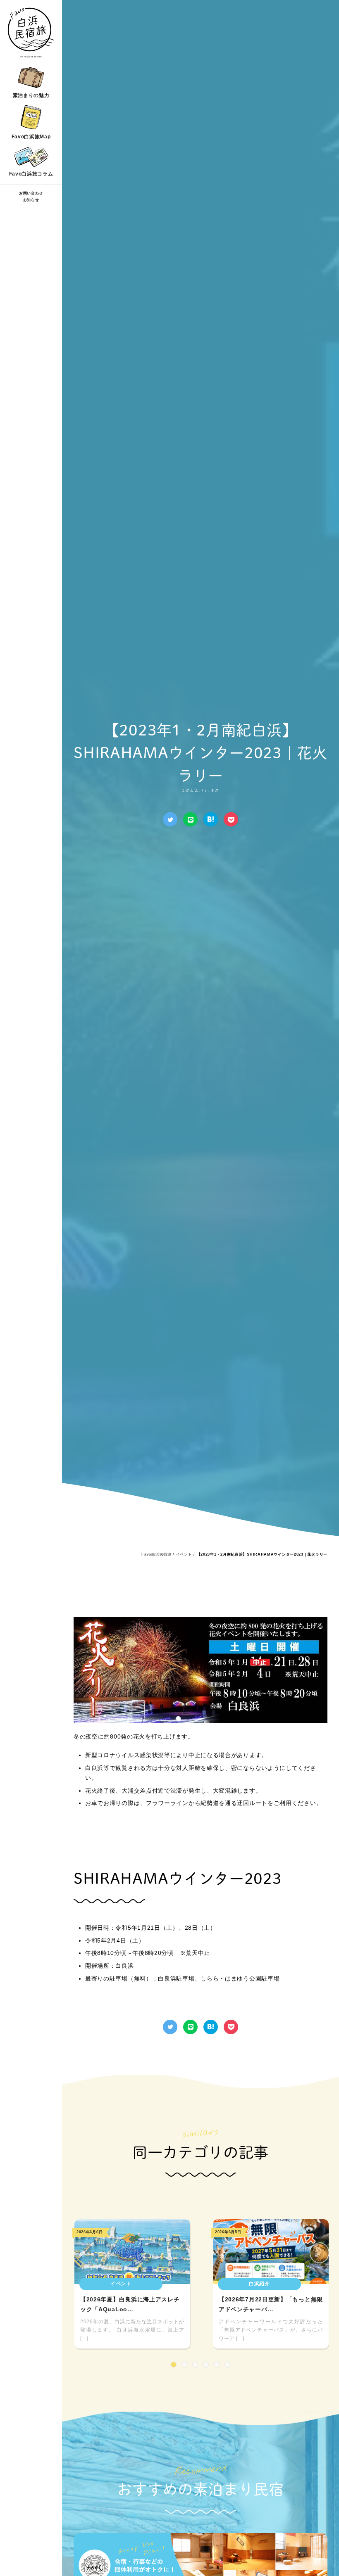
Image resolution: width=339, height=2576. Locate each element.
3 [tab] (195, 2365)
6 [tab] (227, 2365)
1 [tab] (174, 2365)
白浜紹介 (259, 2284)
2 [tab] (184, 2365)
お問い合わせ (31, 193)
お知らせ (31, 200)
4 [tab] (206, 2365)
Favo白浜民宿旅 (156, 1554)
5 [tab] (217, 2365)
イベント (184, 1554)
